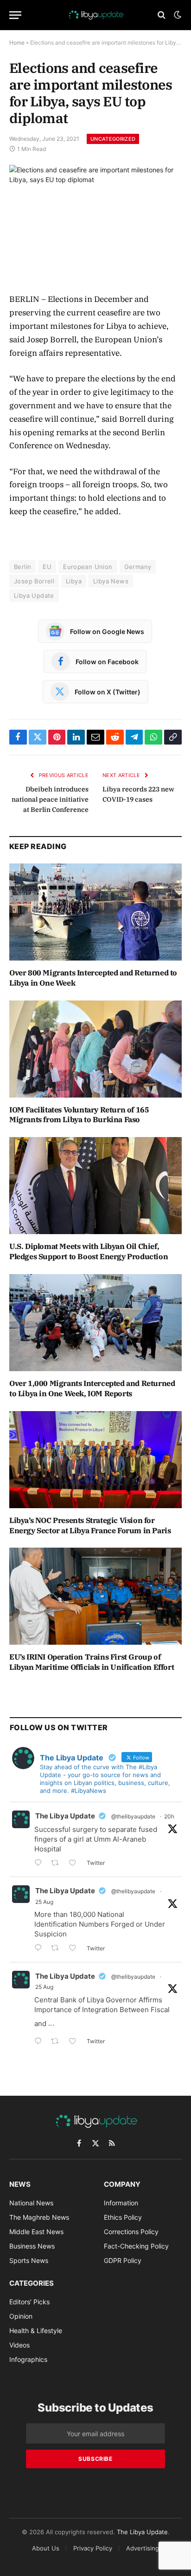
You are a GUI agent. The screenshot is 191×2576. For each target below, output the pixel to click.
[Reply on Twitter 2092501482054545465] (40, 1864)
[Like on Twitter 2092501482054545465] (75, 1864)
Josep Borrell (34, 581)
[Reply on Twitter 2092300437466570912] (40, 1949)
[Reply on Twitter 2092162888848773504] (40, 2042)
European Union (88, 567)
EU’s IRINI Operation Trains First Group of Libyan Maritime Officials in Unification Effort (92, 1662)
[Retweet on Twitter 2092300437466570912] (58, 1949)
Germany (138, 567)
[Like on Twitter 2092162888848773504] (75, 2042)
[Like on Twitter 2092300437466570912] (75, 1949)
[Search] (162, 15)
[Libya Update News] (95, 15)
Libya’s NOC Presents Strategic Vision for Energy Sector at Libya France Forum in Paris (90, 1525)
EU (47, 567)
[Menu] (15, 15)
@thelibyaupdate (133, 1816)
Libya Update (34, 595)
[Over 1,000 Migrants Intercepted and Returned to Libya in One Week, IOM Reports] (95, 1323)
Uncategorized (113, 139)
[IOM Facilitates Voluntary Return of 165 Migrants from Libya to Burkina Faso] (95, 1049)
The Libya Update (65, 1816)
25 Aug (44, 1902)
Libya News (111, 581)
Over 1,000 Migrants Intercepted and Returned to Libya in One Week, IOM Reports (92, 1388)
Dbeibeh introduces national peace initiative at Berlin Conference (50, 799)
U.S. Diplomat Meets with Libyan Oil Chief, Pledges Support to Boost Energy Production (89, 1251)
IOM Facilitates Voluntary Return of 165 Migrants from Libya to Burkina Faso (79, 1115)
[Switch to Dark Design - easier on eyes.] (177, 15)
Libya (74, 581)
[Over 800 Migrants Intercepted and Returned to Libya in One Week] (95, 912)
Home (17, 42)
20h (169, 1816)
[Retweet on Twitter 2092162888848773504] (58, 2042)
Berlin (22, 567)
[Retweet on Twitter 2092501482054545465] (58, 1864)
